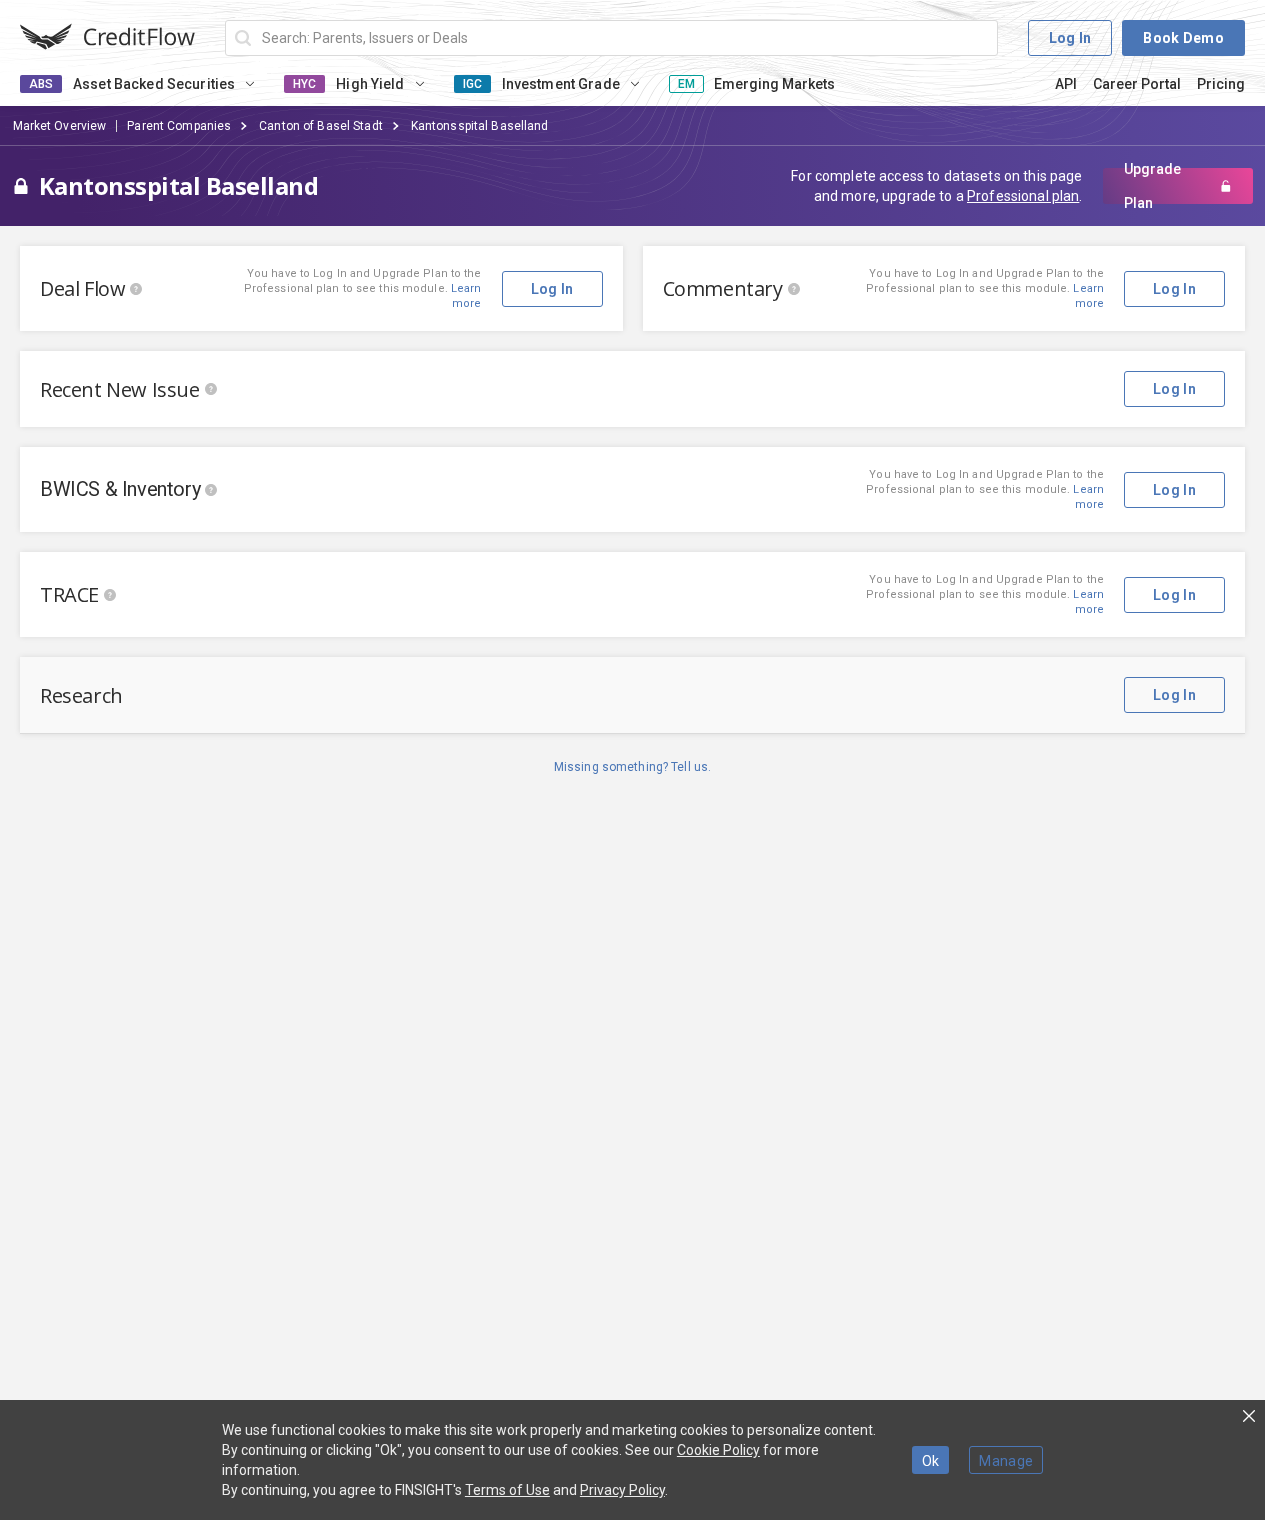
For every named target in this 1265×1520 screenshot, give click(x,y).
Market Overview (60, 126)
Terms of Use (507, 1490)
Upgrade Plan (1152, 186)
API (1066, 84)
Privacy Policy (622, 1490)
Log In (1070, 38)
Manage (1006, 1461)
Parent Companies (179, 126)
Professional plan (1023, 196)
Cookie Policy (718, 1450)
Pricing (1221, 84)
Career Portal (1137, 84)
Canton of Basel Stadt (321, 126)
